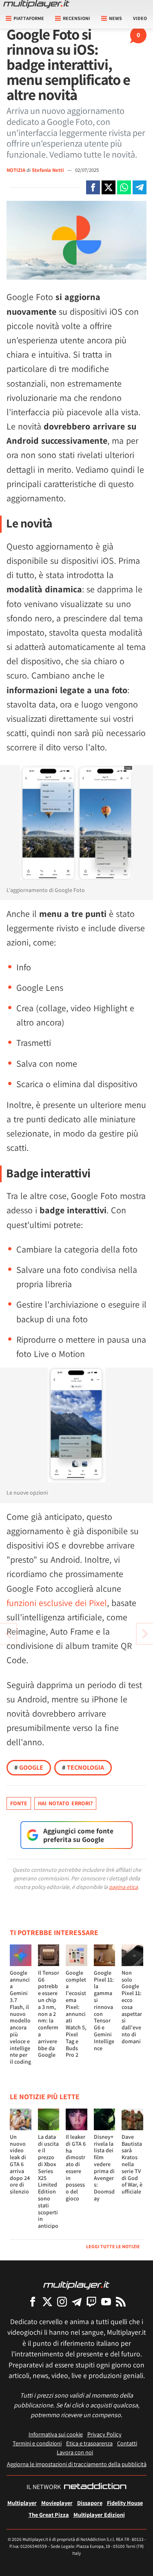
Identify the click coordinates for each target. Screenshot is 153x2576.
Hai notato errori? (65, 1803)
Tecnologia (83, 1767)
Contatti (127, 2443)
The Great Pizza (49, 2515)
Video (140, 18)
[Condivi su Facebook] (93, 187)
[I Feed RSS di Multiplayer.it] (121, 2301)
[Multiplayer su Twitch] (91, 2301)
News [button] (115, 18)
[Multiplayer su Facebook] (33, 2301)
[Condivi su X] (109, 187)
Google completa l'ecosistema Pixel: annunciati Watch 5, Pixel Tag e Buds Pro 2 (76, 2014)
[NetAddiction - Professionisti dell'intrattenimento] (95, 2487)
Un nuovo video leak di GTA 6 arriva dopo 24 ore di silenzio (20, 2164)
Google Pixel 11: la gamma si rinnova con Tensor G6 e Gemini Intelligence (104, 2010)
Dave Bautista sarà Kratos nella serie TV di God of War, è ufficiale (132, 2164)
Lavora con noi (75, 2452)
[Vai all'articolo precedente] (145, 1634)
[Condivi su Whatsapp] (124, 187)
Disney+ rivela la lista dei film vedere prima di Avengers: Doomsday (104, 2168)
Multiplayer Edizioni (99, 2515)
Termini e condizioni (37, 2443)
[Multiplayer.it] (36, 4)
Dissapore (90, 2503)
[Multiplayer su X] (47, 2301)
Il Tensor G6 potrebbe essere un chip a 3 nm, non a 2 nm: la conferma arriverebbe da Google (49, 2014)
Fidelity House (125, 2503)
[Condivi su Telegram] (140, 187)
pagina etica (123, 1887)
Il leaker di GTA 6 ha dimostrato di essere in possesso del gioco (76, 2168)
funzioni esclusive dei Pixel (57, 1603)
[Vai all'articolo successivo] (8, 1634)
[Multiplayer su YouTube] (106, 2301)
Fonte (19, 1803)
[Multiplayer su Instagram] (62, 2301)
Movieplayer (57, 2503)
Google (29, 1767)
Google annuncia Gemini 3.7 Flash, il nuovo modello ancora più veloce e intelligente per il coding (20, 2017)
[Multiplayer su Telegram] (77, 2301)
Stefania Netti (48, 170)
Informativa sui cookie (56, 2434)
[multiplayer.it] (76, 2285)
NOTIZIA (16, 170)
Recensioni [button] (76, 18)
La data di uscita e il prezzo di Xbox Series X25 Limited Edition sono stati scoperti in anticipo (48, 2181)
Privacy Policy (104, 2434)
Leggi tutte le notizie (113, 2246)
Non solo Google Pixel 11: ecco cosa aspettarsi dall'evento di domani (132, 2007)
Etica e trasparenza (89, 2443)
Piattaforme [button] (29, 18)
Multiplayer (22, 2503)
